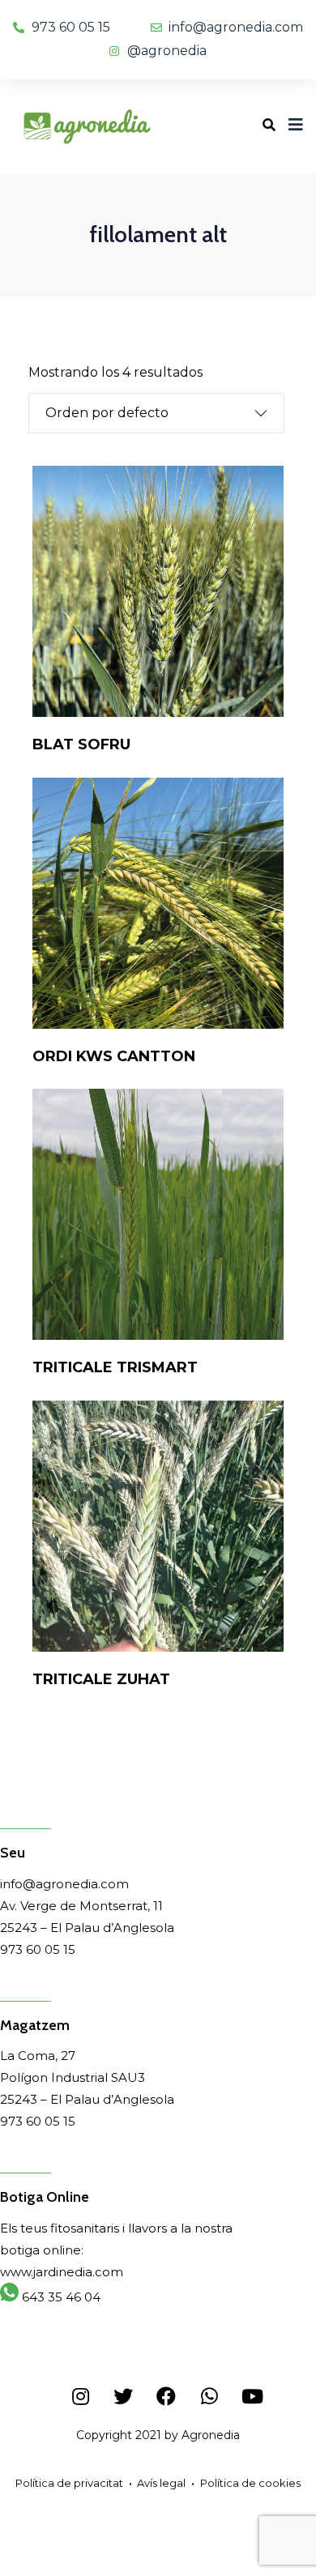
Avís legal (161, 2483)
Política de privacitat (69, 2483)
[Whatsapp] (209, 2396)
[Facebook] (166, 2396)
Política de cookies (250, 2483)
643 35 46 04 (60, 2297)
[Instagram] (80, 2396)
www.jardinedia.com (62, 2272)
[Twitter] (123, 2396)
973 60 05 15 (38, 1949)
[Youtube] (252, 2396)
